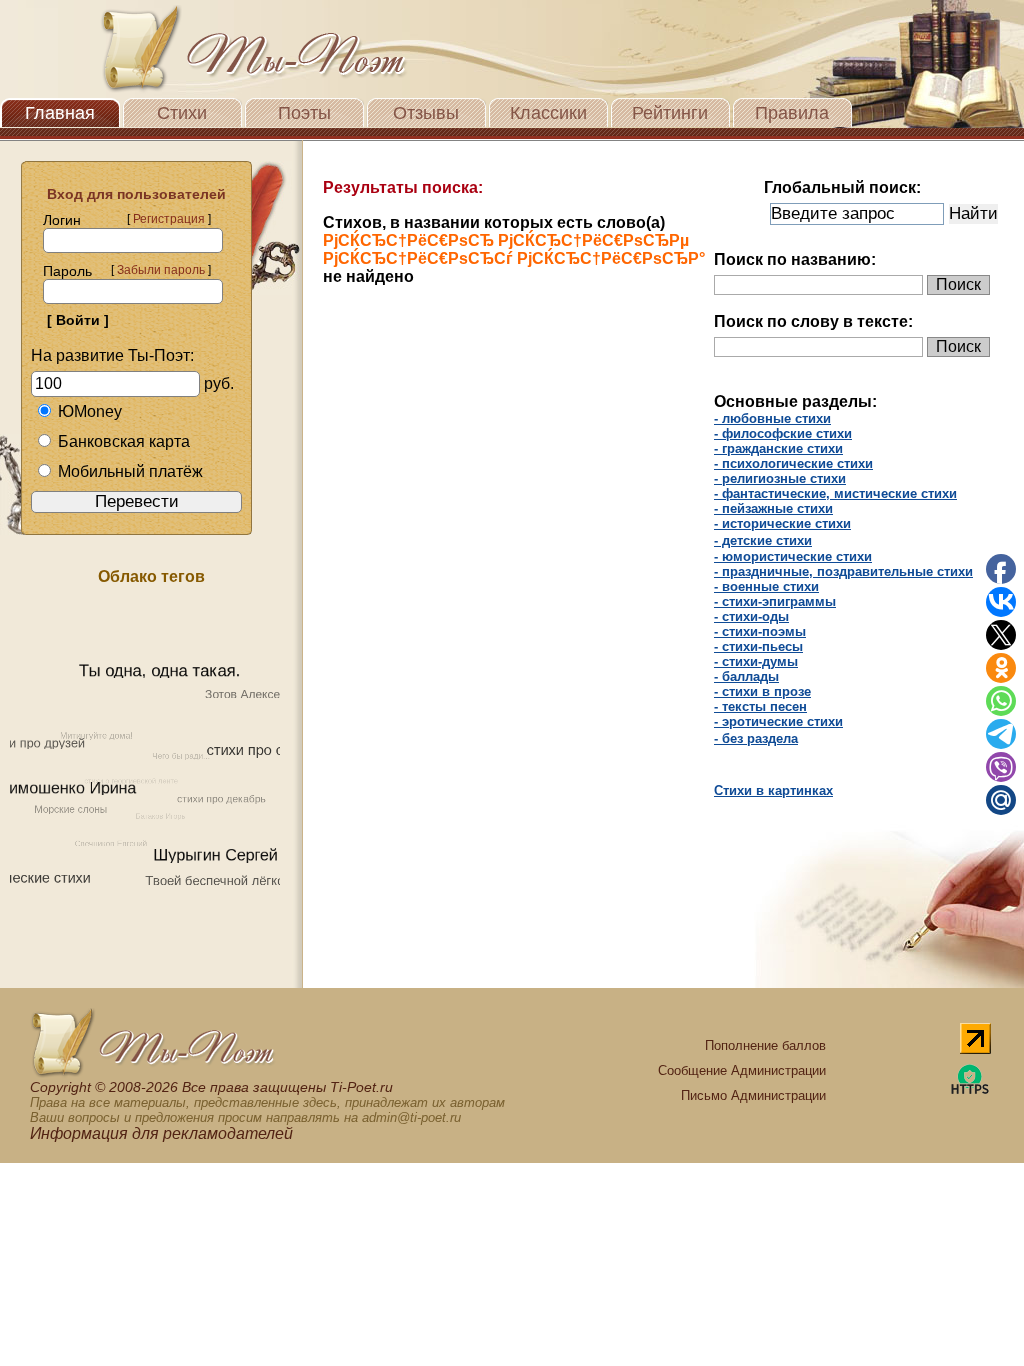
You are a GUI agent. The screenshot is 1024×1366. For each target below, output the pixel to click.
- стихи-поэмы (760, 631)
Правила (792, 113)
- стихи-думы (756, 661)
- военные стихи (766, 586)
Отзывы (426, 113)
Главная (60, 113)
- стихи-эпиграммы (775, 601)
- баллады (746, 676)
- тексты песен (760, 706)
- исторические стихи (782, 523)
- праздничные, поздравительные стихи (843, 571)
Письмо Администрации (753, 1095)
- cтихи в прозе (762, 691)
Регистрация (169, 219)
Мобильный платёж (130, 471)
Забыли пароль (161, 270)
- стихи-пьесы (758, 646)
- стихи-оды (751, 616)
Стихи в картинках (773, 790)
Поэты (304, 113)
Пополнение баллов (765, 1045)
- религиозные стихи (780, 478)
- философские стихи (783, 433)
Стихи (182, 113)
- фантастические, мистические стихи (835, 493)
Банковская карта (124, 441)
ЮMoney (90, 411)
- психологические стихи (793, 463)
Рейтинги (670, 113)
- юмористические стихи (793, 556)
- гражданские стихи (778, 448)
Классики (548, 113)
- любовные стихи (772, 418)
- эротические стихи (778, 721)
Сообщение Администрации (742, 1070)
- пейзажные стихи (773, 508)
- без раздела (756, 738)
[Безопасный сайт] (970, 1090)
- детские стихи (763, 540)
